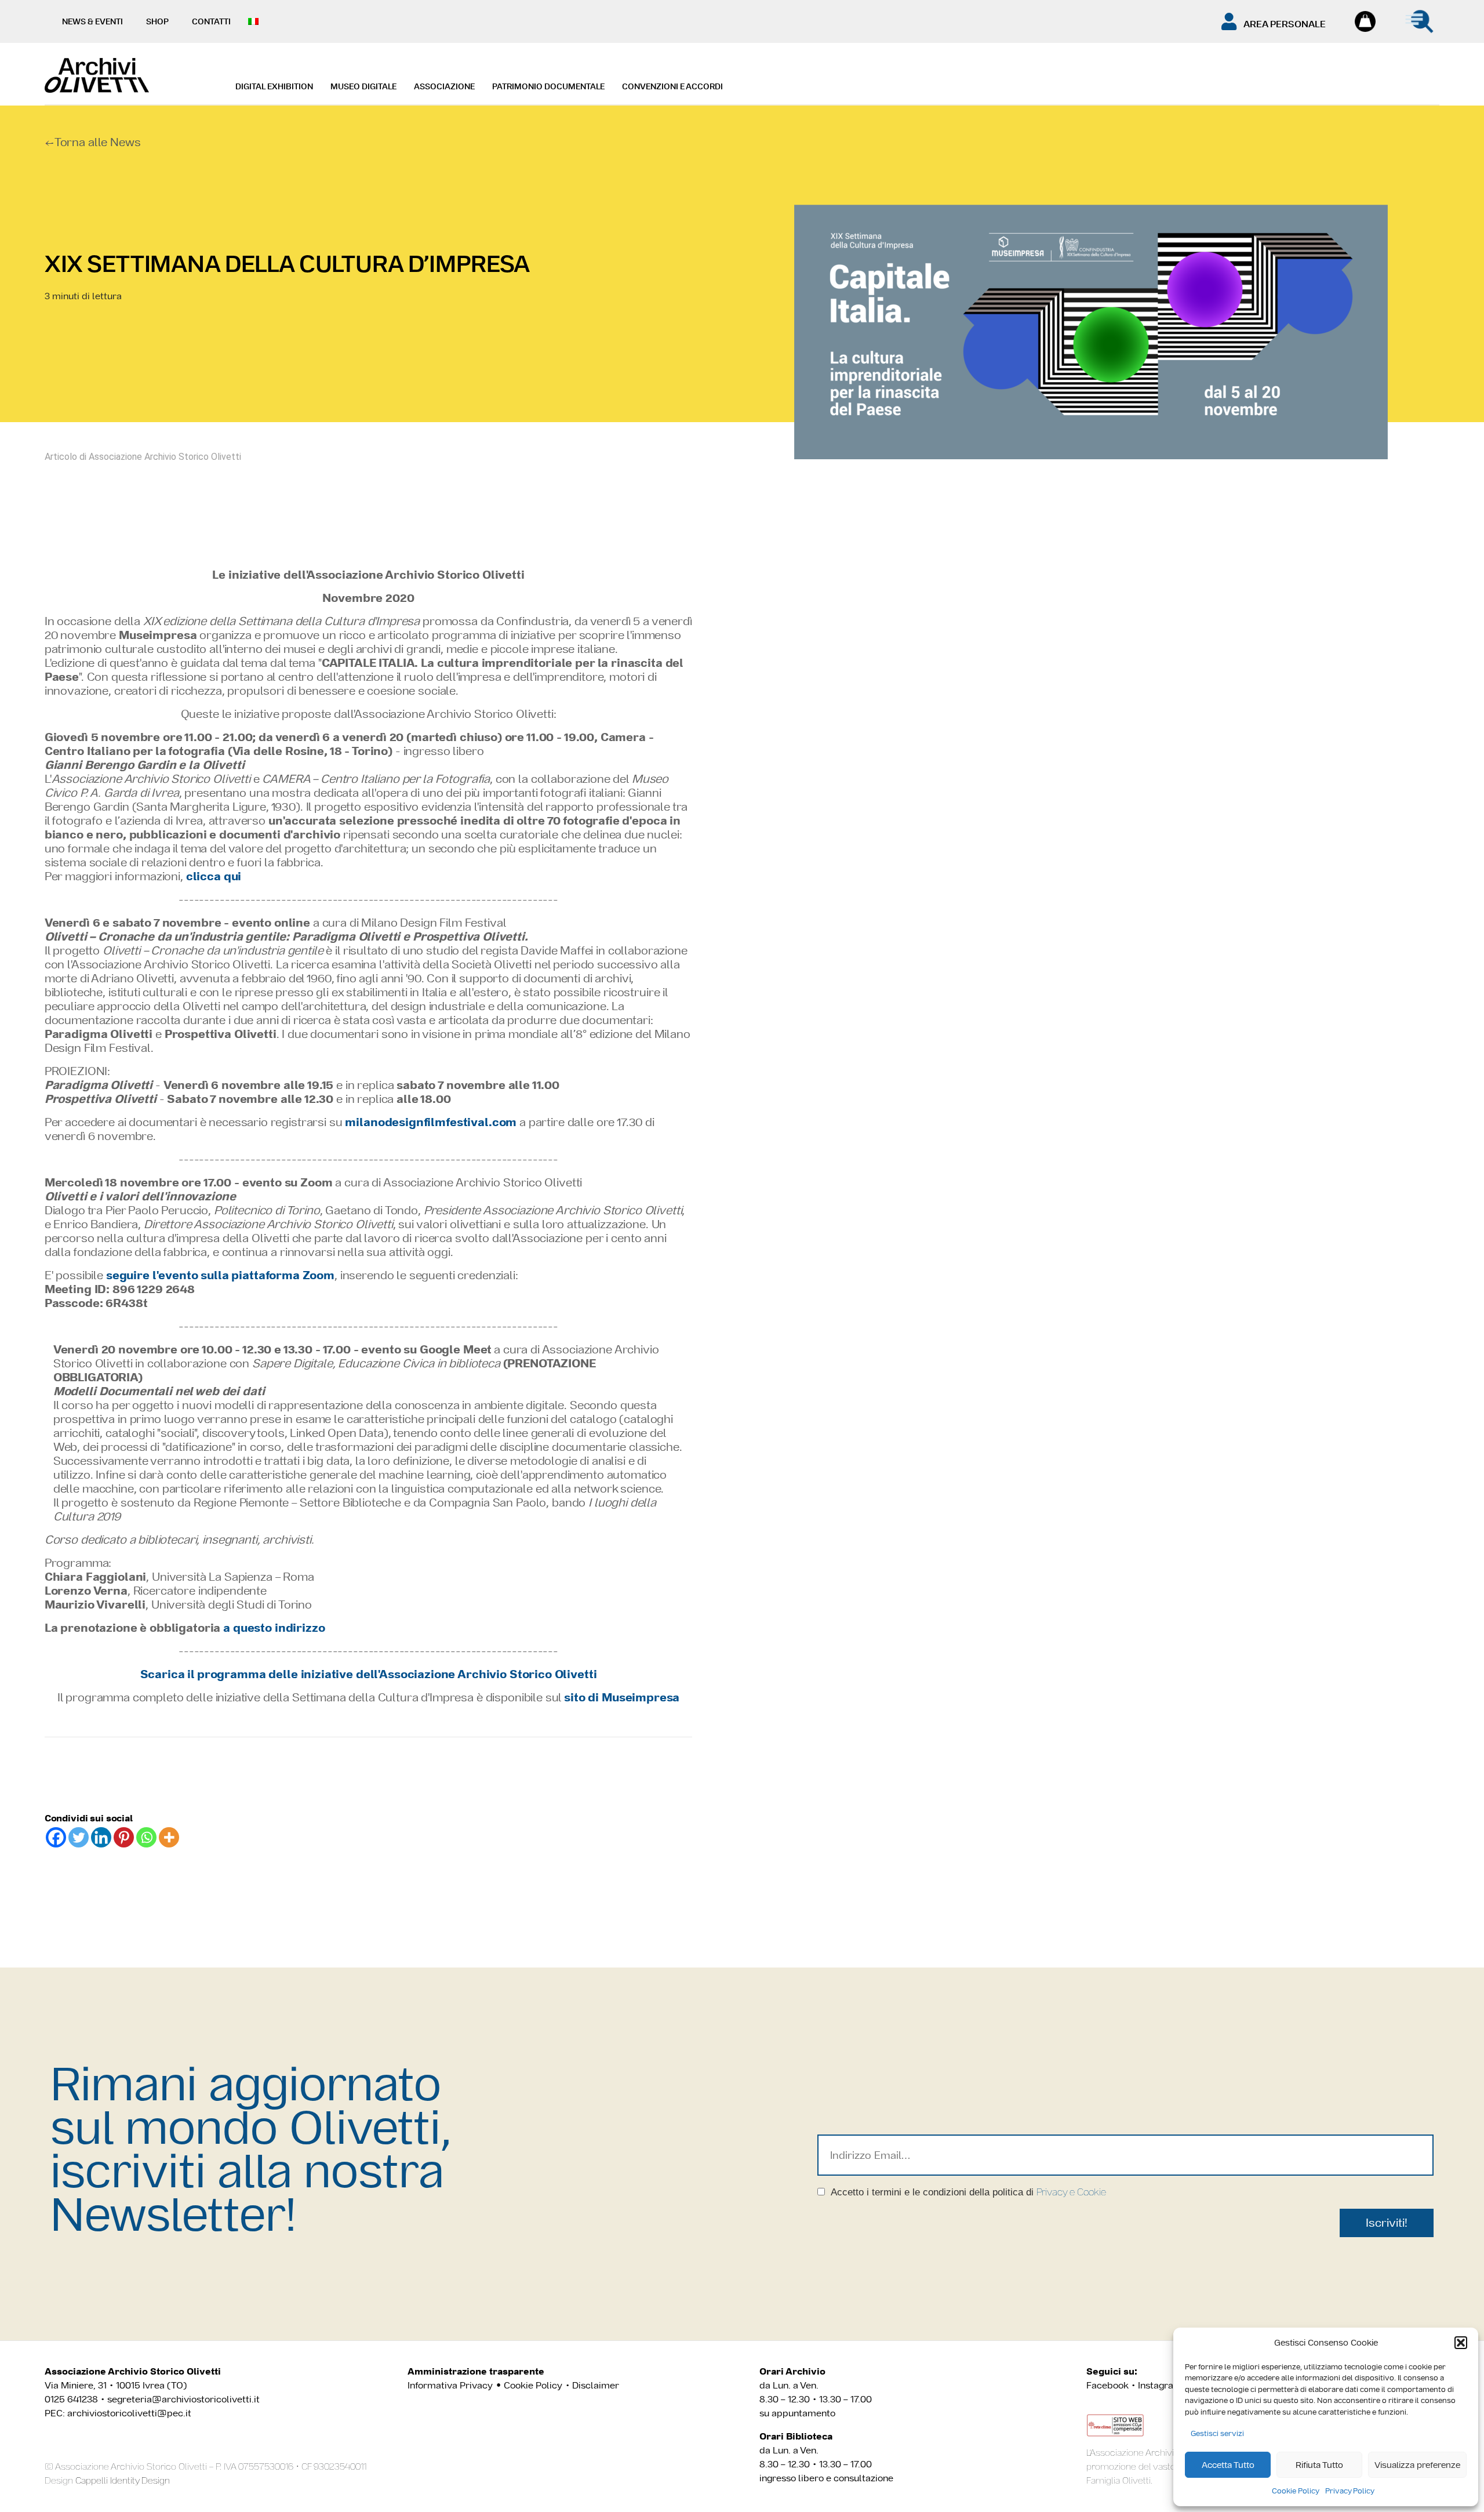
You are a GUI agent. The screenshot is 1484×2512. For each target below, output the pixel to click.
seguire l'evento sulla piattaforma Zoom (220, 1275)
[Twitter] (79, 1837)
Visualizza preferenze (1417, 2465)
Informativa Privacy (450, 2385)
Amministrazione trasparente (476, 2371)
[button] (1461, 2343)
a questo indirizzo (274, 1628)
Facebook (1107, 2385)
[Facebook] (56, 1837)
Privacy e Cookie (1071, 2192)
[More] (169, 1837)
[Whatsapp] (146, 1837)
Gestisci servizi (1217, 2433)
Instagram (1160, 2385)
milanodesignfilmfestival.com (431, 1122)
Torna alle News (98, 142)
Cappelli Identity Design (123, 2480)
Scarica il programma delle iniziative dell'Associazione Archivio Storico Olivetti (369, 1674)
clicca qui (214, 876)
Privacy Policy (1350, 2491)
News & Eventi (92, 21)
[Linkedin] (101, 1837)
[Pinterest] (124, 1837)
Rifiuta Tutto (1319, 2465)
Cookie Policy (1296, 2491)
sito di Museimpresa (622, 1697)
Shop (157, 21)
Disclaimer (596, 2385)
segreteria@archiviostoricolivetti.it (183, 2399)
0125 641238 (71, 2399)
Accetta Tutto (1228, 2465)
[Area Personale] (1229, 21)
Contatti (211, 21)
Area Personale (1285, 24)
